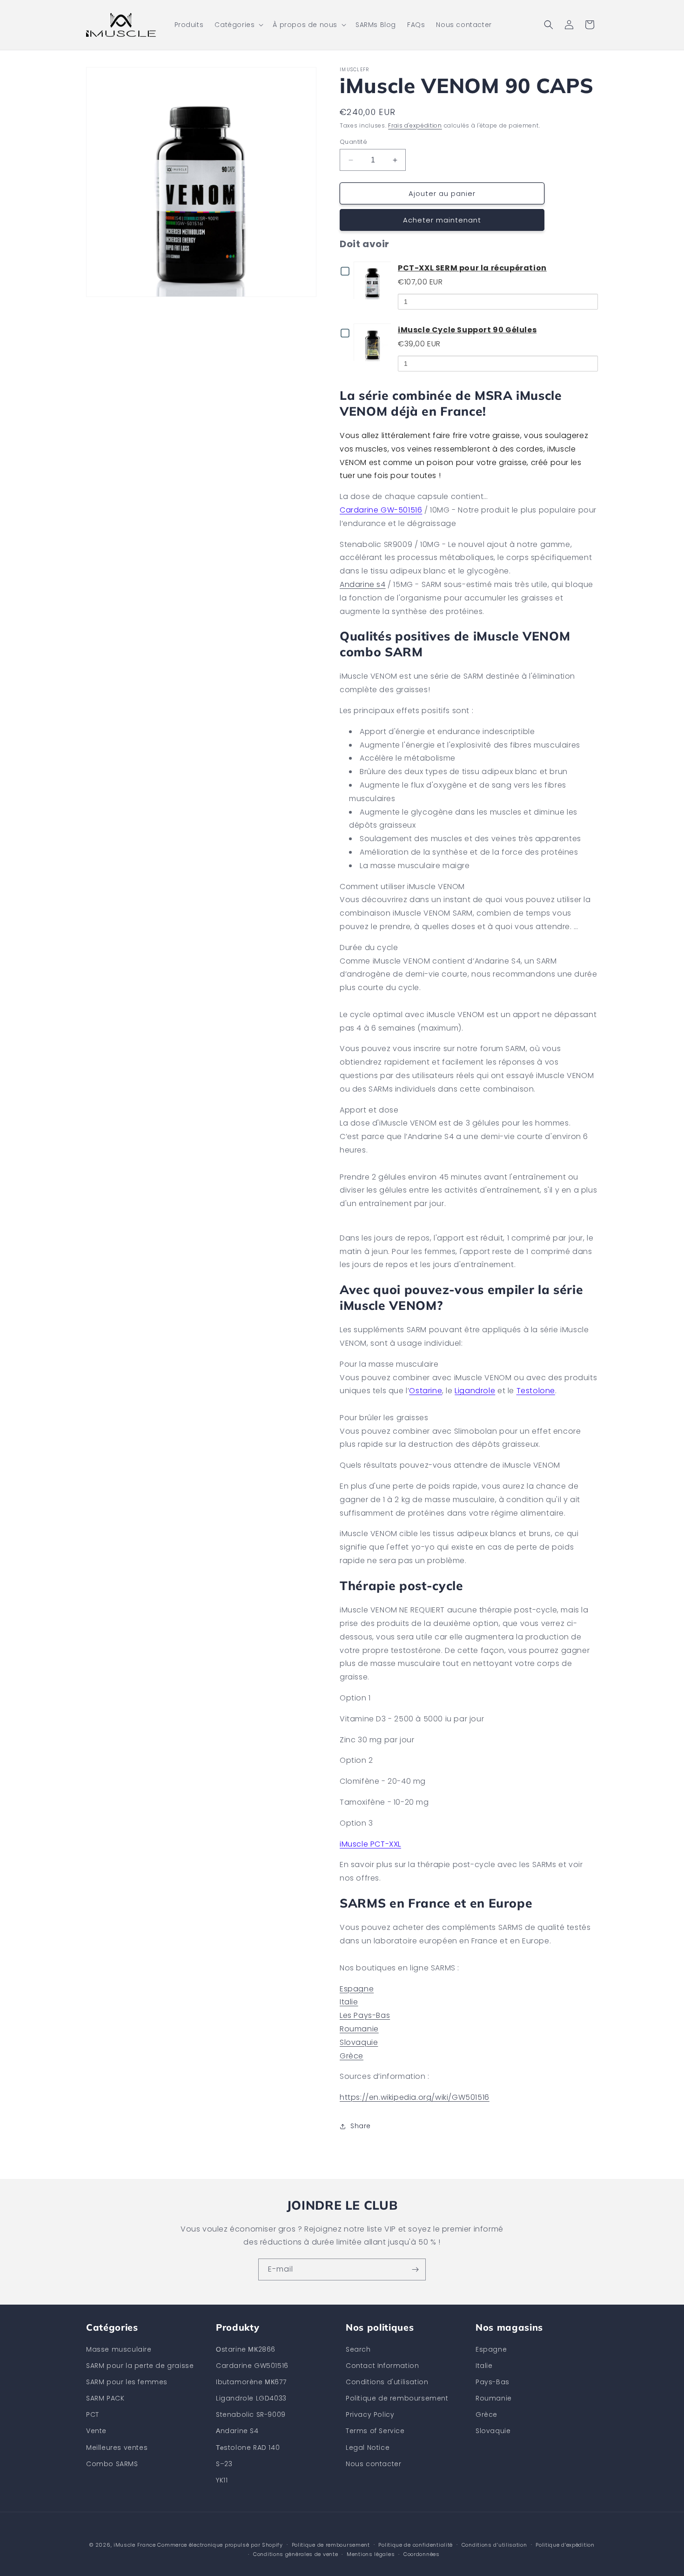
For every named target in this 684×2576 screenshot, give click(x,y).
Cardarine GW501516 (252, 2366)
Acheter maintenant (442, 220)
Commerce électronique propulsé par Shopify (220, 2545)
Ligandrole (475, 1391)
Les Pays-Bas (365, 2015)
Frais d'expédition (415, 125)
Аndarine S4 (237, 2431)
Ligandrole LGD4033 (251, 2398)
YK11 (222, 2480)
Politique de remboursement (397, 2398)
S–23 (224, 2464)
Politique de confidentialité (416, 2545)
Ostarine (426, 1391)
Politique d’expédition (565, 2545)
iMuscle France (135, 2545)
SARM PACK (105, 2398)
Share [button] (361, 2126)
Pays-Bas (493, 2382)
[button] (238, 25)
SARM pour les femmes (127, 2382)
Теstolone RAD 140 (248, 2448)
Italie (349, 2002)
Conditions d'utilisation (387, 2382)
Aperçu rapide (374, 280)
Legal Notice (368, 2448)
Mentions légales (371, 2554)
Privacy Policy (370, 2414)
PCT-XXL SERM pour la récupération (472, 268)
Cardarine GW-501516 (381, 510)
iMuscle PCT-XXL (370, 1844)
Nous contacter (373, 2464)
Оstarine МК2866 (246, 2349)
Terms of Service (375, 2431)
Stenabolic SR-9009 (251, 2414)
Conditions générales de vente (295, 2554)
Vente (96, 2431)
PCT (93, 2414)
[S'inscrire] (415, 2269)
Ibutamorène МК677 (251, 2382)
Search (358, 2349)
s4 (380, 584)
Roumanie (359, 2029)
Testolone (536, 1391)
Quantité (353, 142)
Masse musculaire (119, 2349)
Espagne (357, 1989)
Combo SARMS (112, 2464)
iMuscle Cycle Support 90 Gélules (467, 330)
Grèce (352, 2056)
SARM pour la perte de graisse (140, 2366)
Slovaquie (359, 2042)
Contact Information (382, 2366)
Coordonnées (422, 2554)
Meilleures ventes (117, 2448)
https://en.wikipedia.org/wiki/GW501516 (415, 2097)
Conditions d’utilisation (494, 2545)
